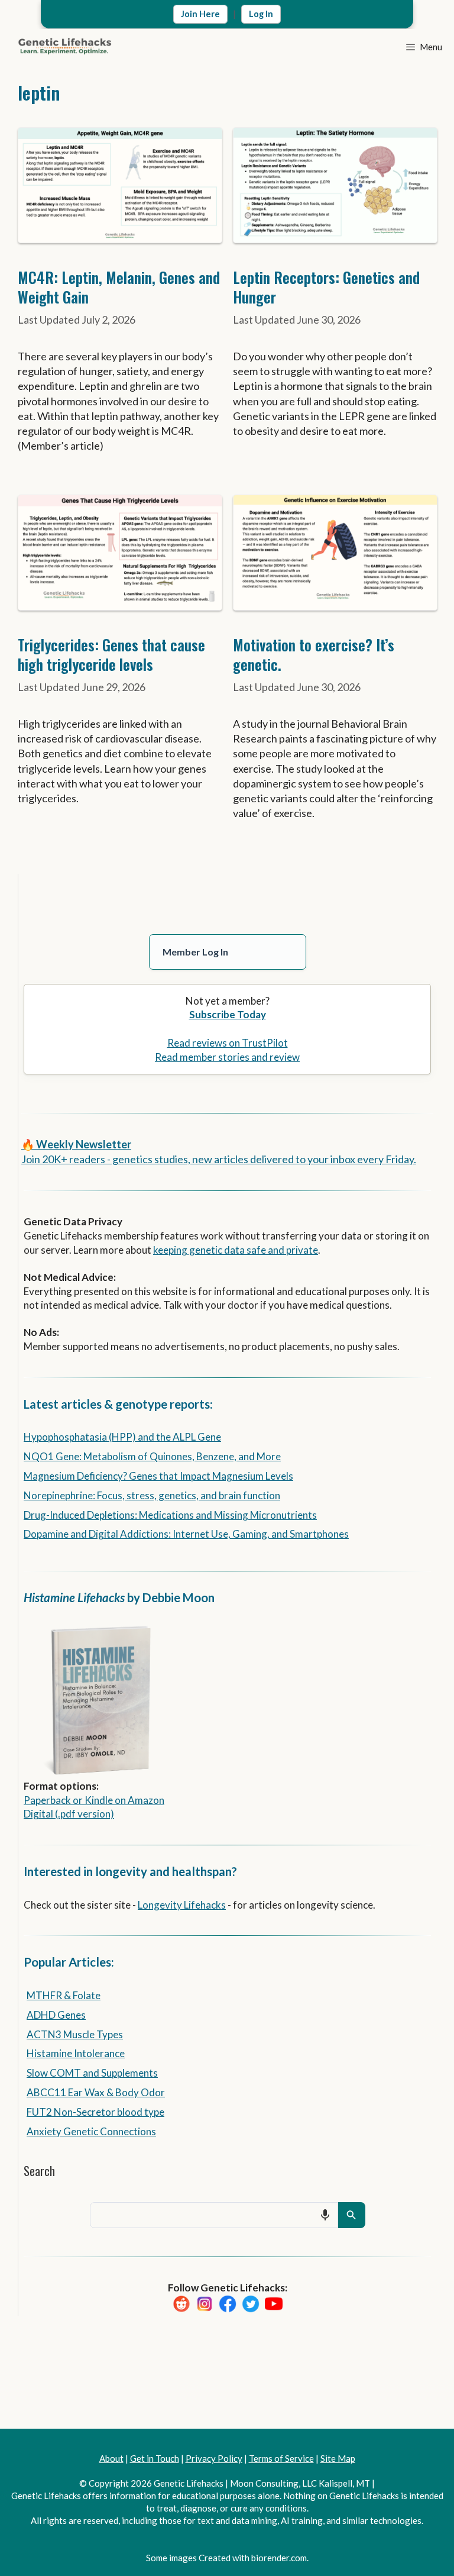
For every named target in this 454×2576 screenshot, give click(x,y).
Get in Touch (155, 2458)
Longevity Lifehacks (182, 1905)
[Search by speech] (325, 2215)
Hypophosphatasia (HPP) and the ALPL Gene (122, 1437)
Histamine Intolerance (76, 2053)
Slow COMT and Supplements (92, 2073)
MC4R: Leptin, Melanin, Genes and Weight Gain (119, 287)
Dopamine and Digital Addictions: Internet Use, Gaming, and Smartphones (186, 1534)
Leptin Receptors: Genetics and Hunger (326, 287)
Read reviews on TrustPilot (228, 1043)
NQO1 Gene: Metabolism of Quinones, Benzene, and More (152, 1456)
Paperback (47, 1800)
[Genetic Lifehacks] (65, 47)
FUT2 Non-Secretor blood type (95, 2112)
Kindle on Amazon (124, 1800)
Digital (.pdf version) (69, 1814)
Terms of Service (281, 2458)
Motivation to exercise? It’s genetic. (314, 654)
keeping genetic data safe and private (236, 1250)
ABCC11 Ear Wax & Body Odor (96, 2092)
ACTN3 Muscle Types (75, 2034)
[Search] (352, 2215)
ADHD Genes (56, 2015)
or (78, 1800)
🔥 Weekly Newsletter (76, 1144)
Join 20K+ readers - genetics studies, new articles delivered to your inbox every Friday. (219, 1159)
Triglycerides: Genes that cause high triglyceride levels (111, 654)
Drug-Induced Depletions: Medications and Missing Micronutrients (170, 1515)
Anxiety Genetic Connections (91, 2131)
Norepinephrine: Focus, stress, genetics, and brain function (152, 1495)
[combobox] (214, 2215)
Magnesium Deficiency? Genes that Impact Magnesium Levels (158, 1476)
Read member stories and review (227, 1057)
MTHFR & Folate (64, 1995)
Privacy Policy (214, 2458)
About (111, 2458)
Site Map (338, 2458)
